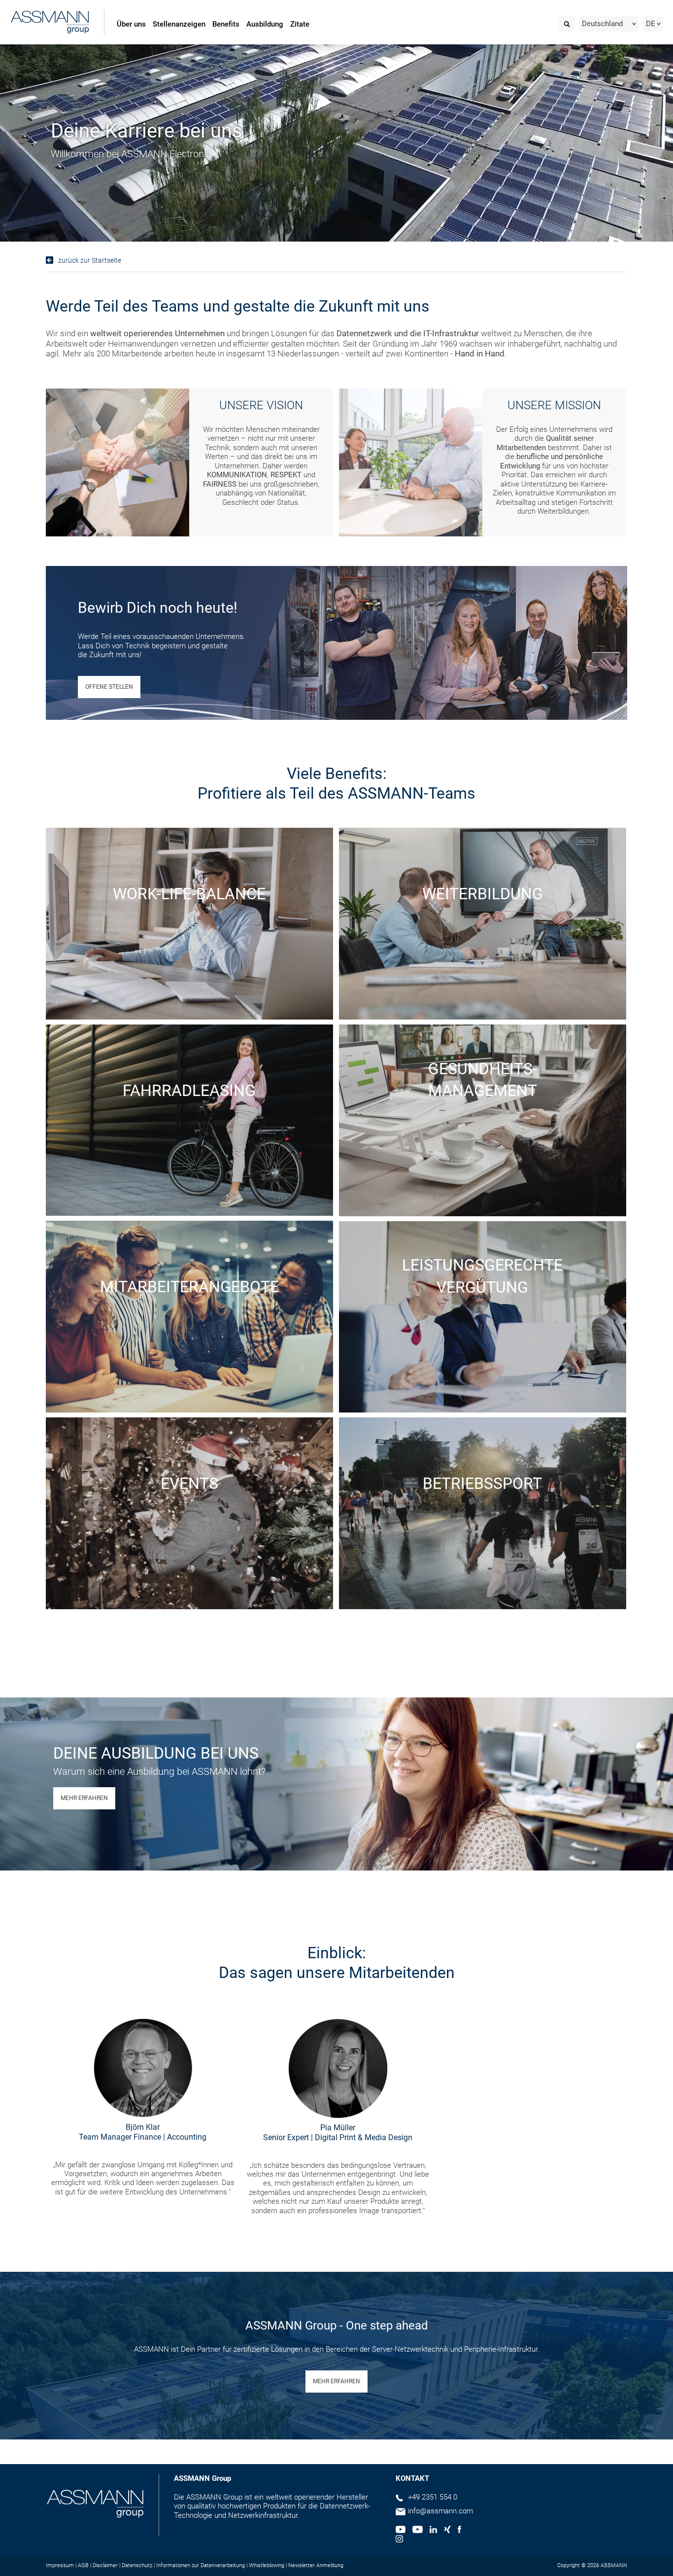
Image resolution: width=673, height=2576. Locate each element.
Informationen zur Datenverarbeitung (201, 2565)
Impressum (60, 2565)
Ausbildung (265, 24)
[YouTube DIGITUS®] (401, 2531)
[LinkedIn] (433, 2531)
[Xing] (447, 2531)
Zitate (300, 24)
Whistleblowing (267, 2565)
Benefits (226, 24)
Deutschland (602, 24)
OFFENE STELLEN (109, 687)
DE (651, 24)
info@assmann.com (440, 2511)
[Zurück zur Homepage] (50, 23)
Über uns (131, 24)
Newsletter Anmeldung (316, 2565)
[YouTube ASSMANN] (417, 2531)
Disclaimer (105, 2565)
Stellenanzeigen (179, 24)
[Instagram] (399, 2540)
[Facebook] (459, 2531)
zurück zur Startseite (90, 260)
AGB (83, 2565)
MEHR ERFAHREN (84, 1798)
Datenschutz (137, 2565)
